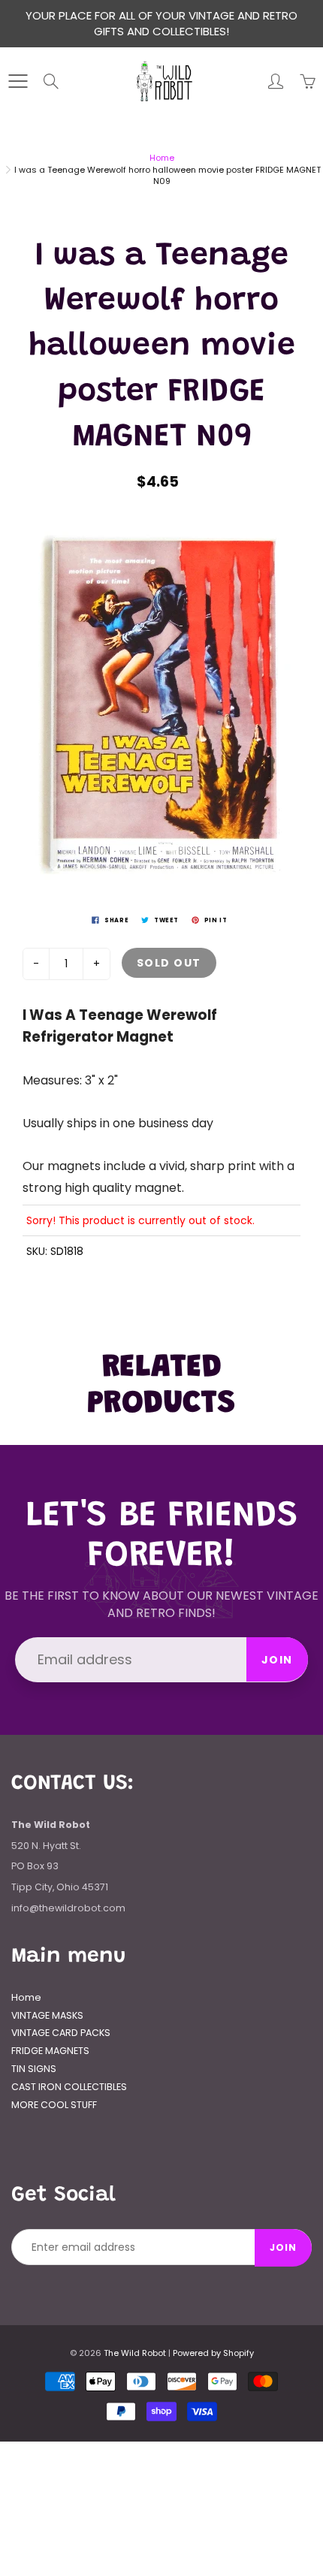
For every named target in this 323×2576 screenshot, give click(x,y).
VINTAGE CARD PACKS (61, 2033)
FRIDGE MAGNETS (50, 2051)
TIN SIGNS (34, 2069)
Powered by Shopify (213, 2353)
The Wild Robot (135, 2353)
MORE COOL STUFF (54, 2105)
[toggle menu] (18, 81)
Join (277, 1660)
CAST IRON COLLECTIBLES (69, 2087)
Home (162, 158)
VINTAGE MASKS (47, 2015)
